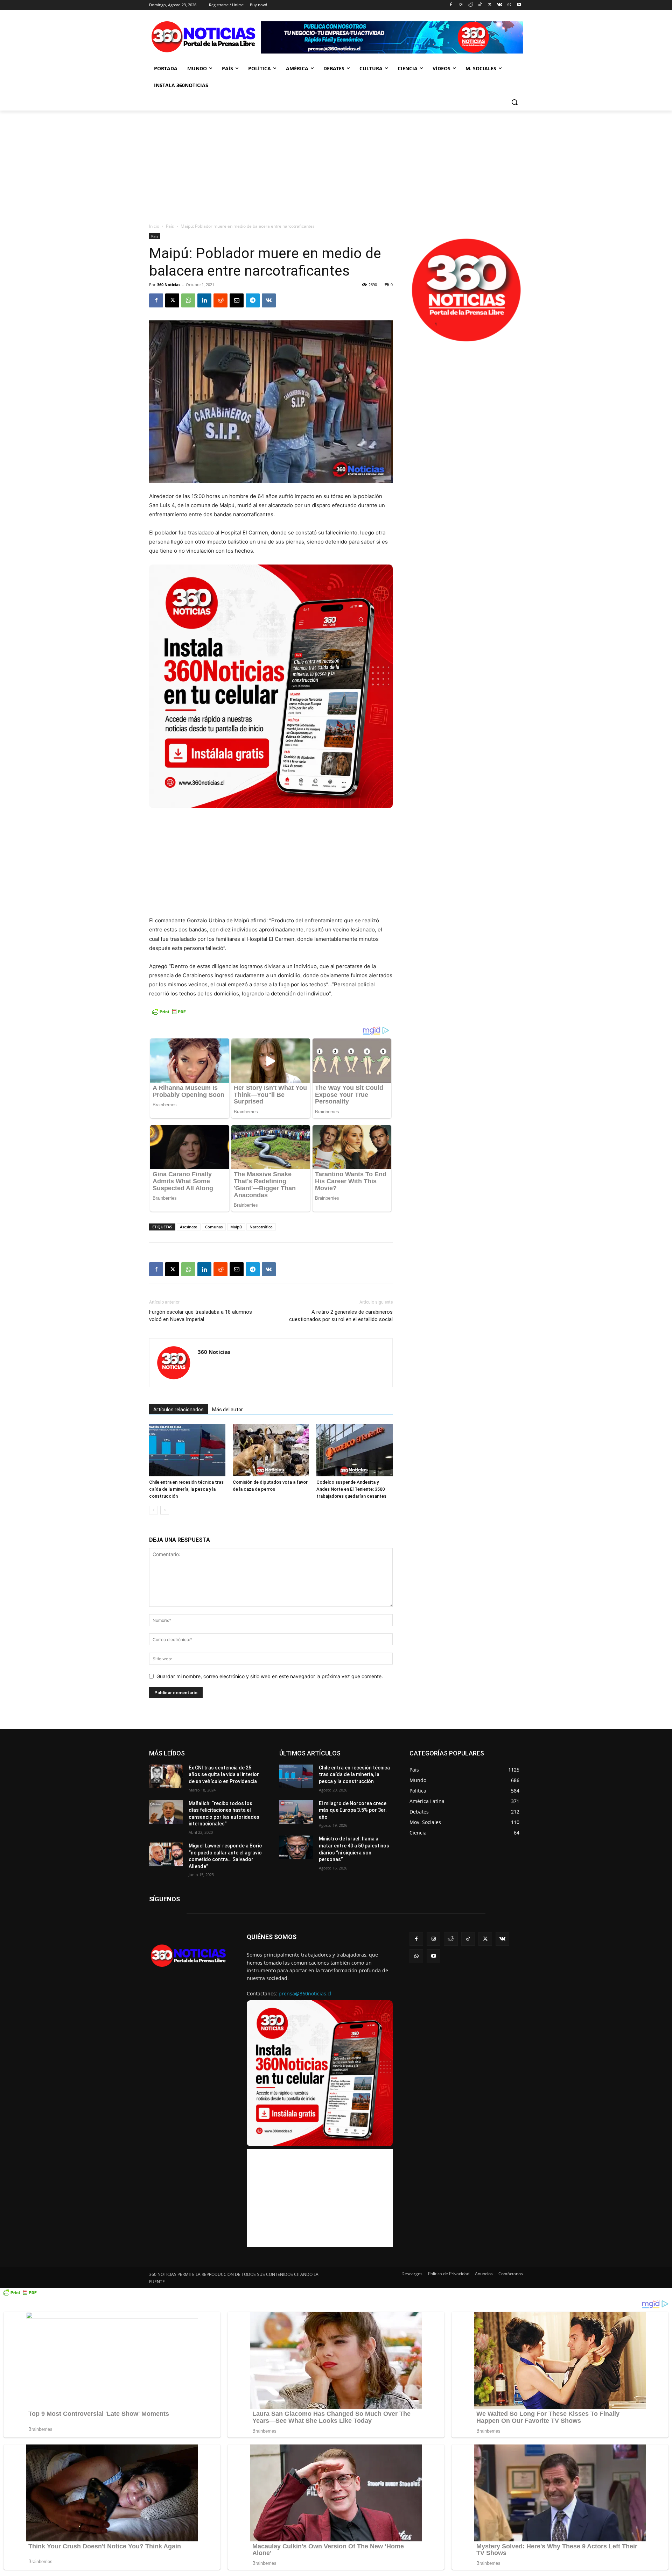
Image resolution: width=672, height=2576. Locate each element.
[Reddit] (470, 5)
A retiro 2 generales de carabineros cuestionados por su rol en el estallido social (341, 1316)
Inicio (154, 226)
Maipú (236, 1227)
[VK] (269, 300)
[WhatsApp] (509, 5)
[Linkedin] (204, 300)
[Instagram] (460, 5)
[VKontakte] (500, 5)
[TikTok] (480, 5)
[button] (514, 102)
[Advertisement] (336, 163)
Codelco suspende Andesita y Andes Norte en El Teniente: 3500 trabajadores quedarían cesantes (351, 1489)
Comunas (214, 1227)
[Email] (237, 300)
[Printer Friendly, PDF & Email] (169, 1015)
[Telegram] (253, 300)
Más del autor (227, 1410)
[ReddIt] (220, 300)
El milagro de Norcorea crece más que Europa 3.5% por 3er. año (353, 1810)
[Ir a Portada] (205, 38)
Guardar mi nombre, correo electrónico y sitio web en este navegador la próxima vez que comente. (270, 1676)
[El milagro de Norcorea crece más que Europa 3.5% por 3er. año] (296, 1812)
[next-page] (165, 1510)
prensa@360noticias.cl (305, 1993)
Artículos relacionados (178, 1410)
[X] (490, 5)
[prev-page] (153, 1510)
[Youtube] (519, 5)
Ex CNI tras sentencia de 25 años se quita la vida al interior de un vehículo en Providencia (224, 1775)
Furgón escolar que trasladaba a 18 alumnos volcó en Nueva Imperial (201, 1316)
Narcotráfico (261, 1227)
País (170, 226)
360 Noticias (169, 285)
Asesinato (189, 1227)
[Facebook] (451, 5)
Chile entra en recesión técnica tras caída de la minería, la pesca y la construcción (186, 1489)
